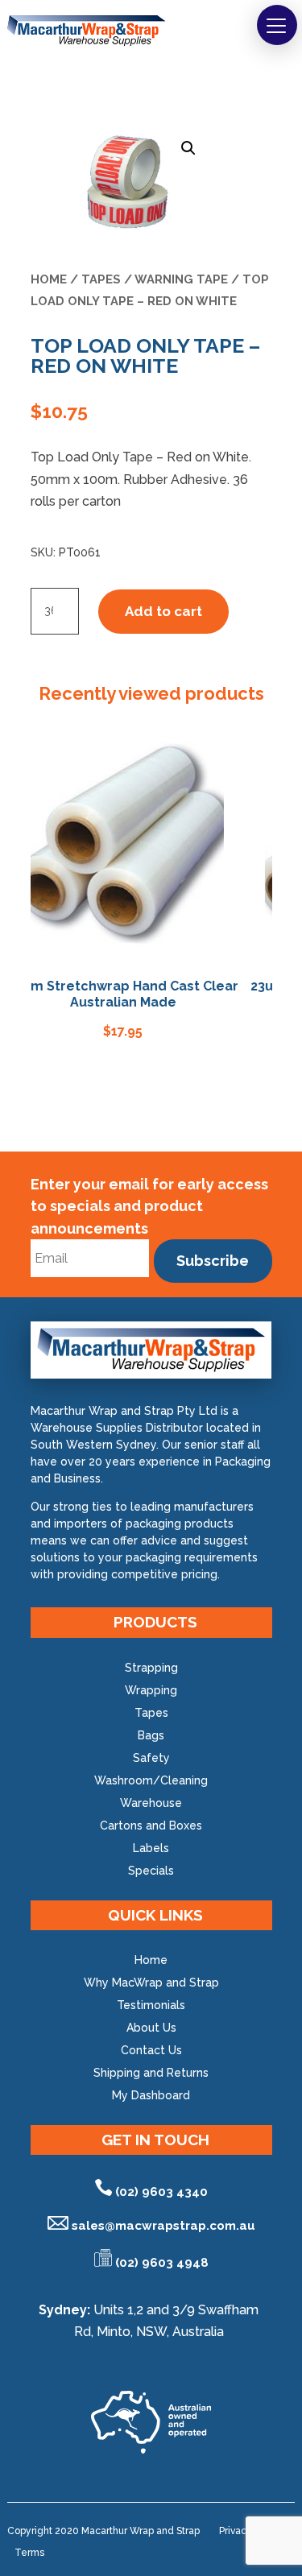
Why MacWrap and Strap (151, 1983)
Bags (151, 1735)
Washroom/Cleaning (151, 1780)
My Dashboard (151, 2095)
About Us (151, 2028)
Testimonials (151, 2005)
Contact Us (151, 2050)
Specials (151, 1871)
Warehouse (151, 1803)
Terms (29, 2553)
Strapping (151, 1668)
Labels (151, 1848)
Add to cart (163, 611)
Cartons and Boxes (151, 1826)
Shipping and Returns (151, 2073)
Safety (151, 1758)
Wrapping (151, 1690)
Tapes (101, 279)
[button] (277, 25)
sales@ (163, 2226)
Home (49, 279)
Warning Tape (181, 279)
